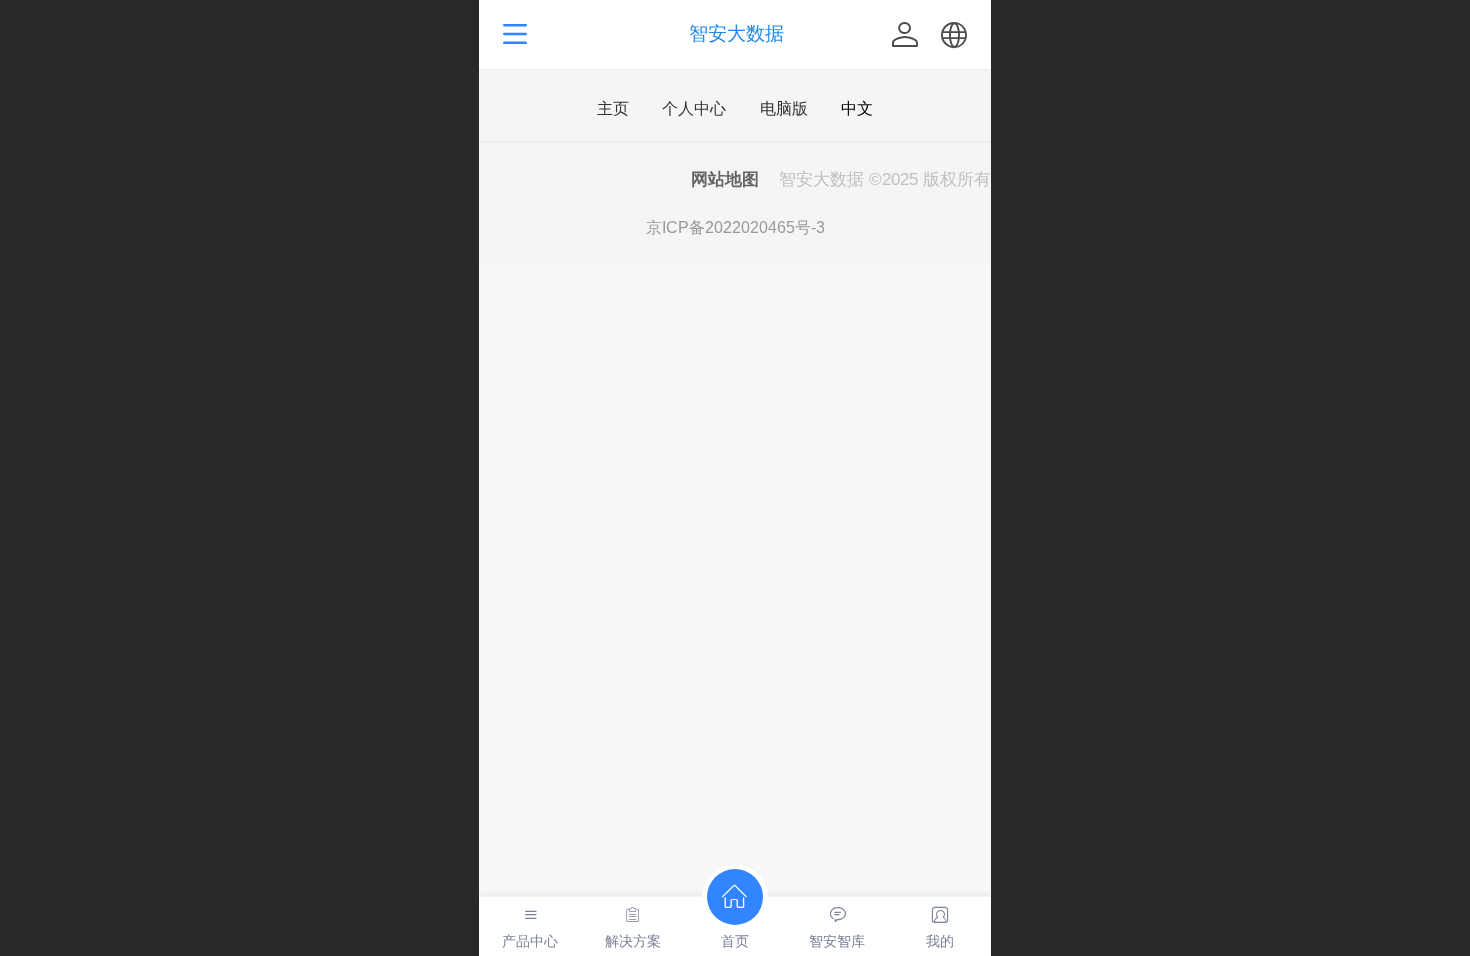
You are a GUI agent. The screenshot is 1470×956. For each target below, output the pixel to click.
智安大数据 (736, 33)
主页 (613, 109)
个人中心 (694, 109)
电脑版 (784, 109)
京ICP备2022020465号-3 (735, 227)
